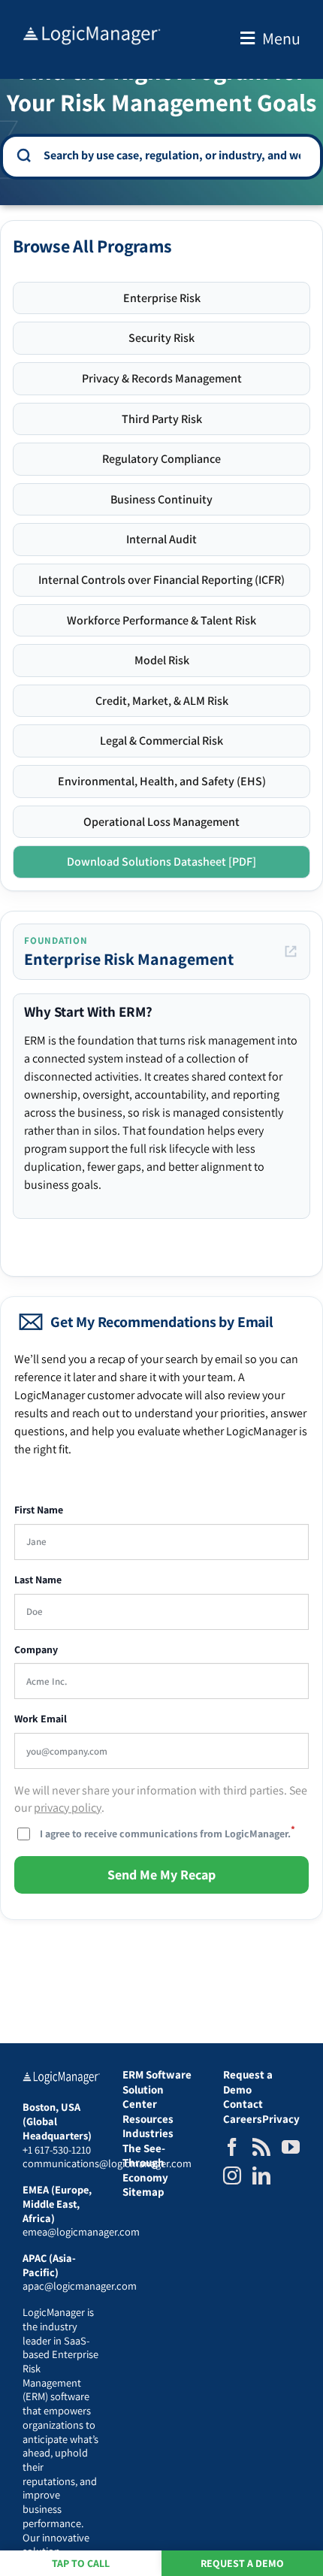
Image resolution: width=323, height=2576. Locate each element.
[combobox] (172, 156)
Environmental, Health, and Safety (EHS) (162, 781)
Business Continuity (161, 499)
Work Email (41, 1719)
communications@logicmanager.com (107, 2163)
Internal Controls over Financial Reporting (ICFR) (161, 580)
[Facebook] (232, 2147)
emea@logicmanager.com (81, 2231)
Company (36, 1650)
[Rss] (261, 2147)
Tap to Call (81, 2563)
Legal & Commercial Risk (161, 741)
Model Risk (162, 660)
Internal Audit (161, 539)
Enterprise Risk (162, 298)
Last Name (38, 1580)
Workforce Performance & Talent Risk (161, 620)
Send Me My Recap (161, 1875)
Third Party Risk (162, 419)
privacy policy (68, 1808)
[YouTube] (291, 2147)
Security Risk (161, 338)
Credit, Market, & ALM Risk (162, 701)
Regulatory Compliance (161, 459)
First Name (39, 1510)
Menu (281, 38)
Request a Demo (242, 2563)
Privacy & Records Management (162, 378)
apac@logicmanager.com (80, 2286)
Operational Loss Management (161, 822)
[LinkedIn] (261, 2175)
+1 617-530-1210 (57, 2150)
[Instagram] (232, 2175)
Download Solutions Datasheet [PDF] (161, 862)
